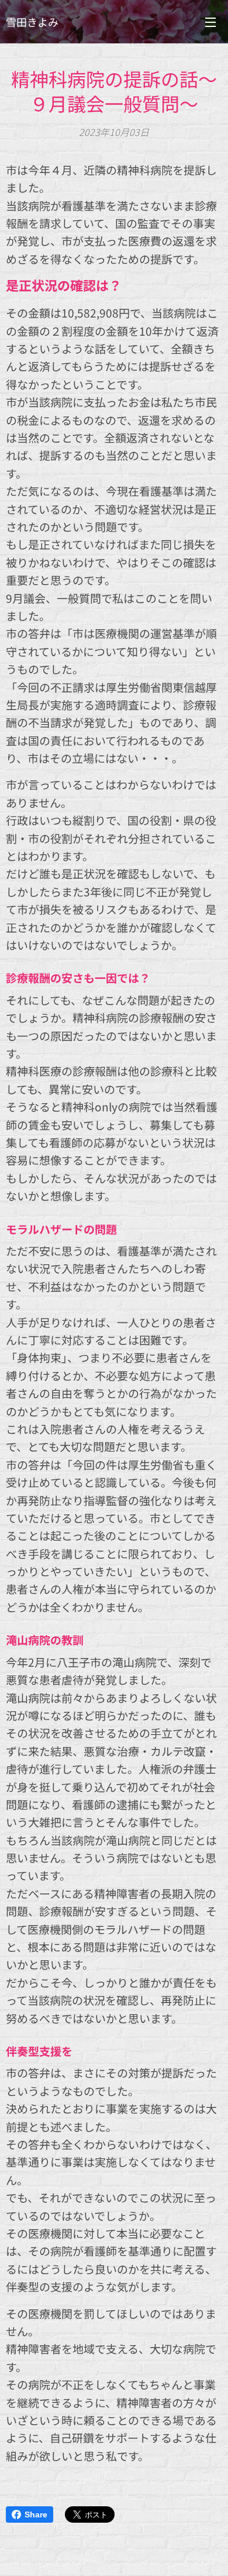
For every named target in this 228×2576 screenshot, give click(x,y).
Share (36, 2514)
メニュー (210, 22)
